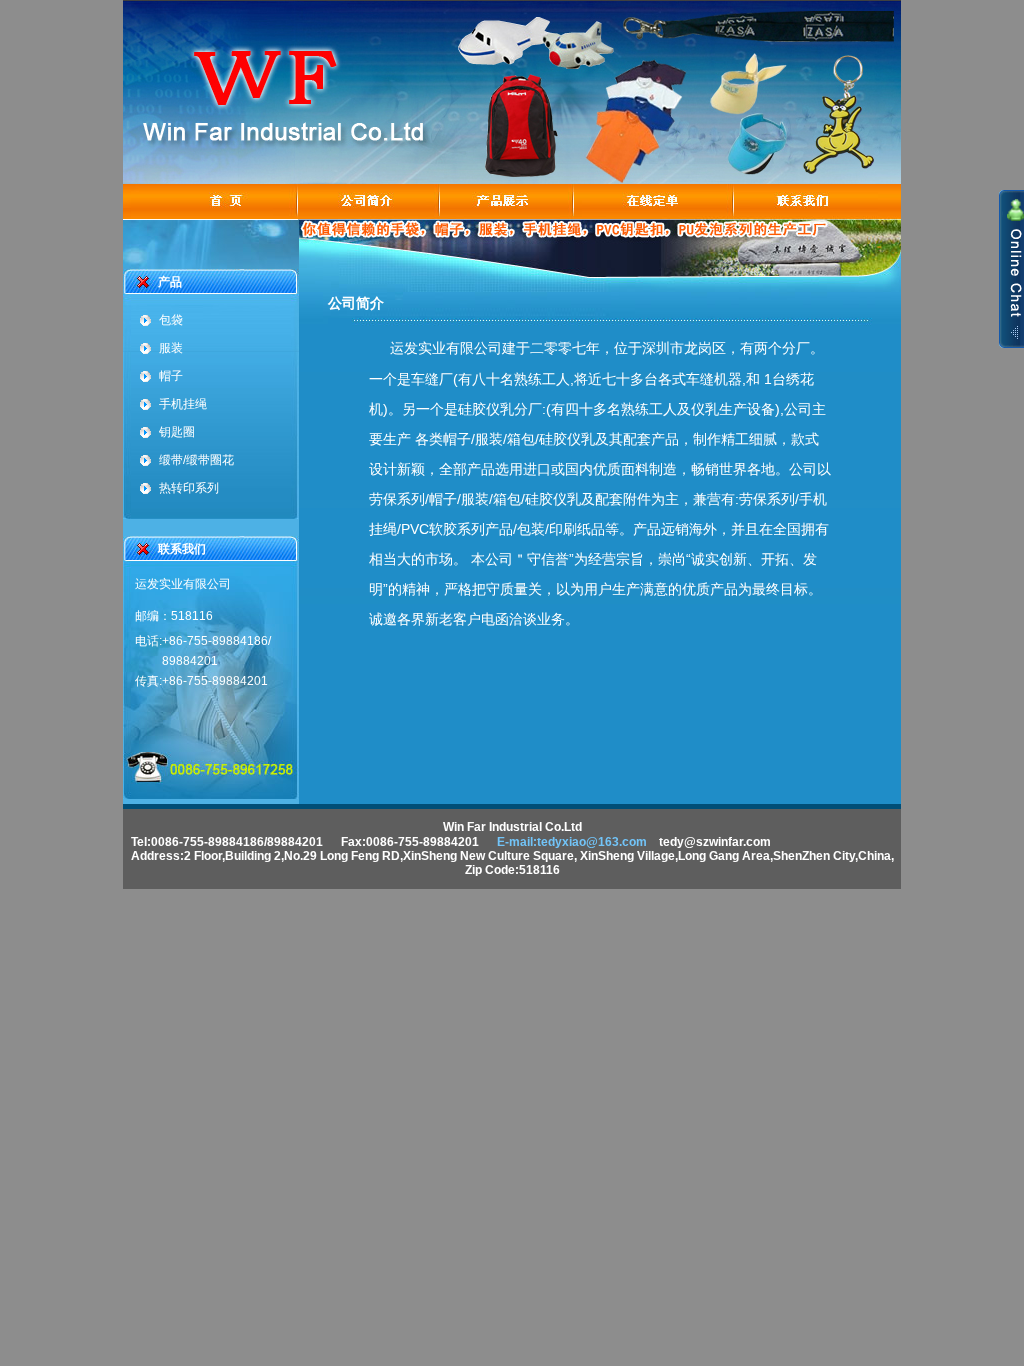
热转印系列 (189, 488)
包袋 (171, 320)
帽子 (171, 376)
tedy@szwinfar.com (715, 842)
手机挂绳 (183, 404)
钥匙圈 (177, 432)
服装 (171, 348)
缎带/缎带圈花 (196, 460)
